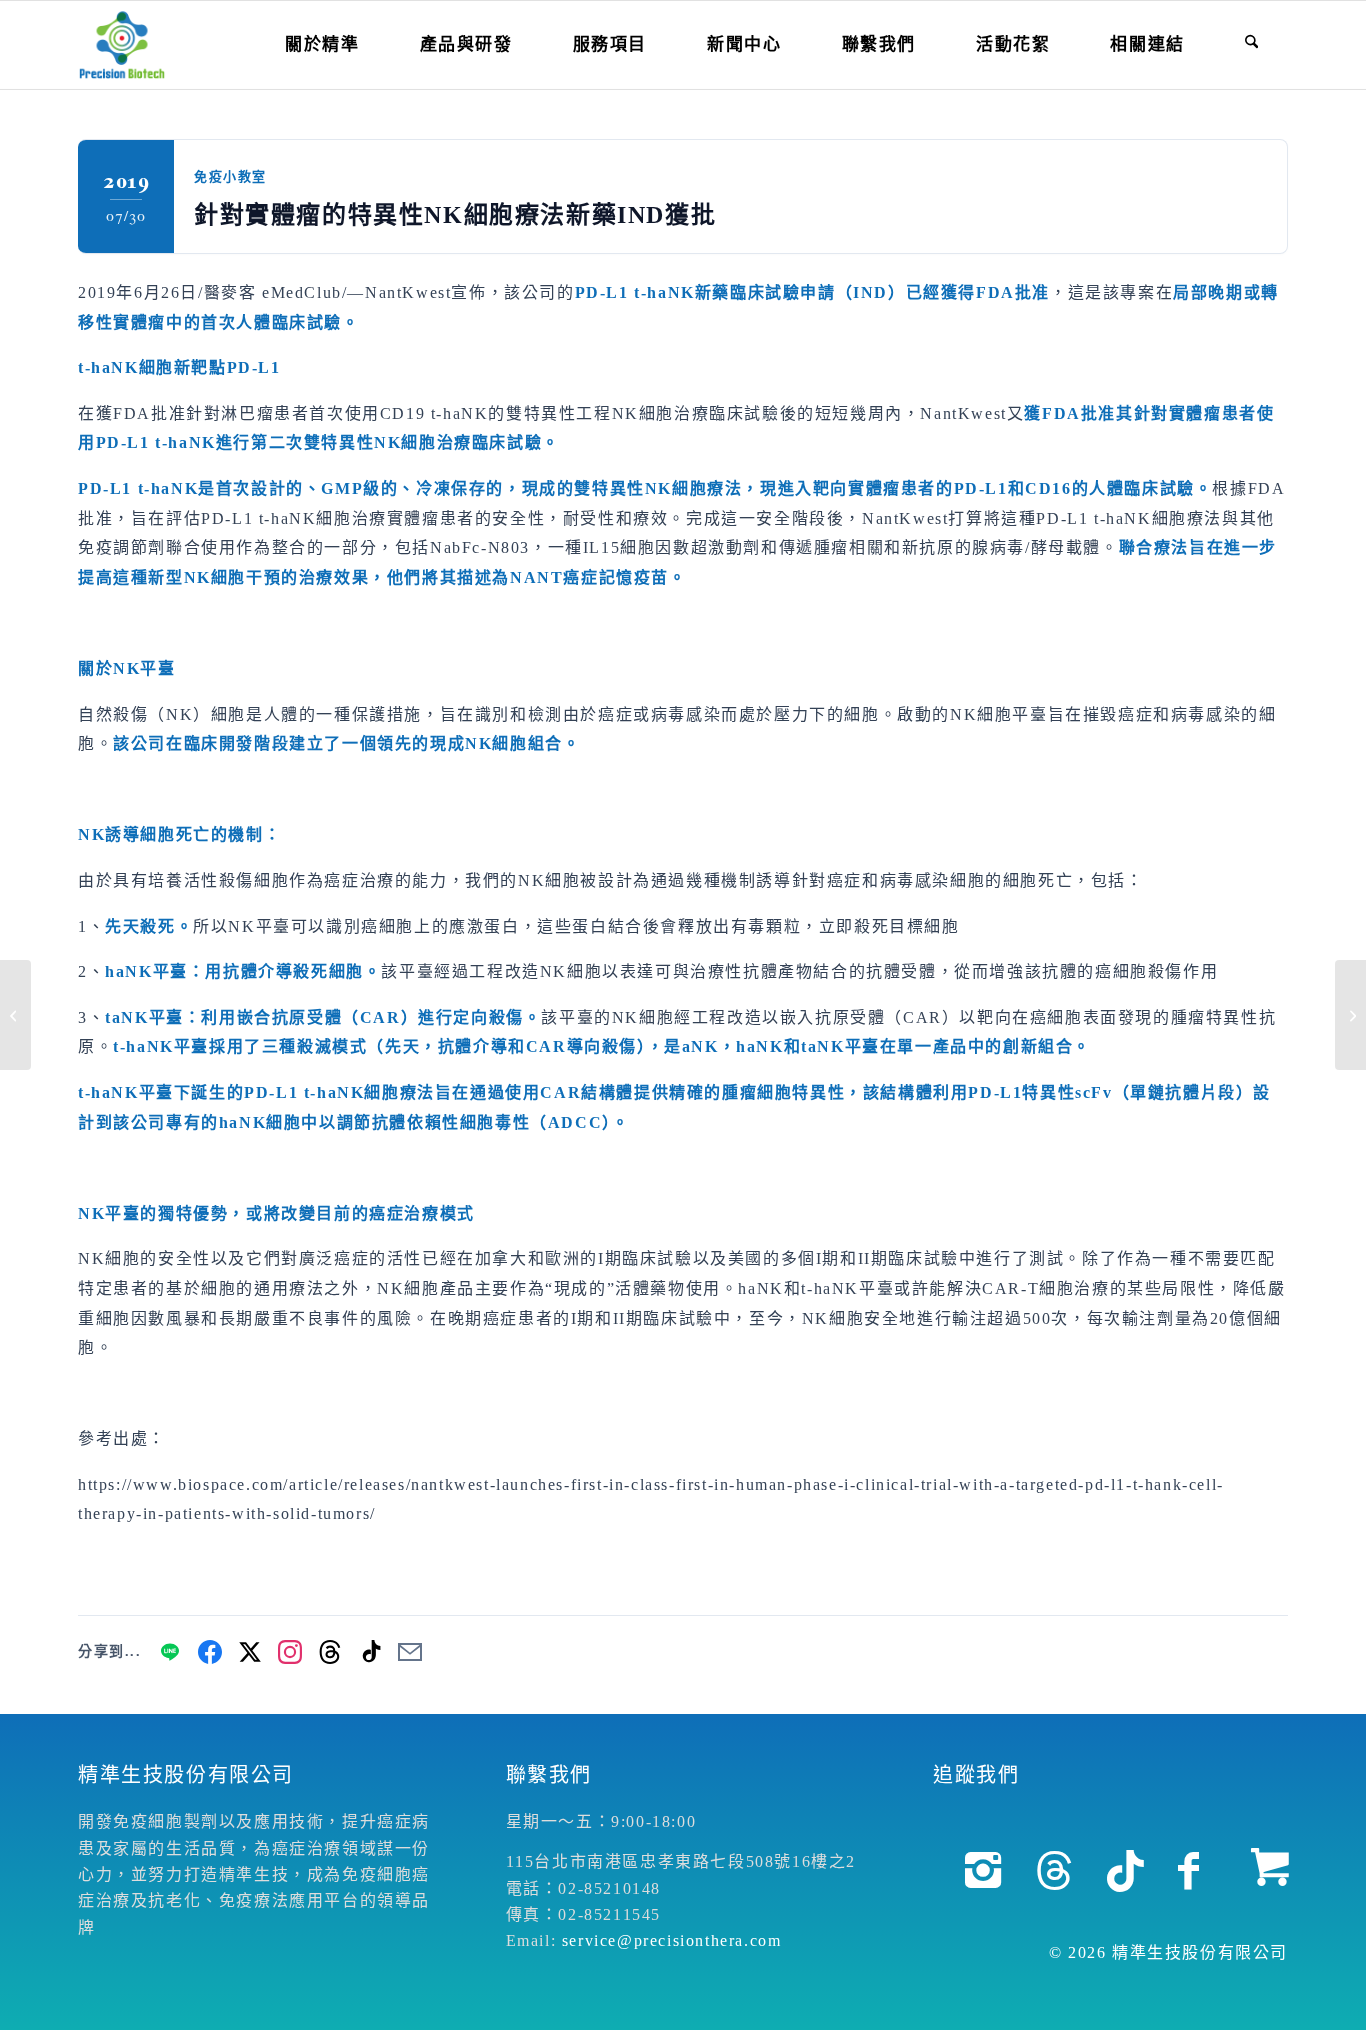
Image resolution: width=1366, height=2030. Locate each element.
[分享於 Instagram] (290, 1652)
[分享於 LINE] (170, 1652)
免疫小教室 (230, 176)
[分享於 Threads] (330, 1652)
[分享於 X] (250, 1652)
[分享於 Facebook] (210, 1652)
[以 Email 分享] (410, 1652)
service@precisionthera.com (672, 1940)
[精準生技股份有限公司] (122, 45)
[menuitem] (322, 45)
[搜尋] (1251, 45)
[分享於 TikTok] (370, 1652)
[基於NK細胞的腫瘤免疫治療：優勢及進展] (15, 1015)
